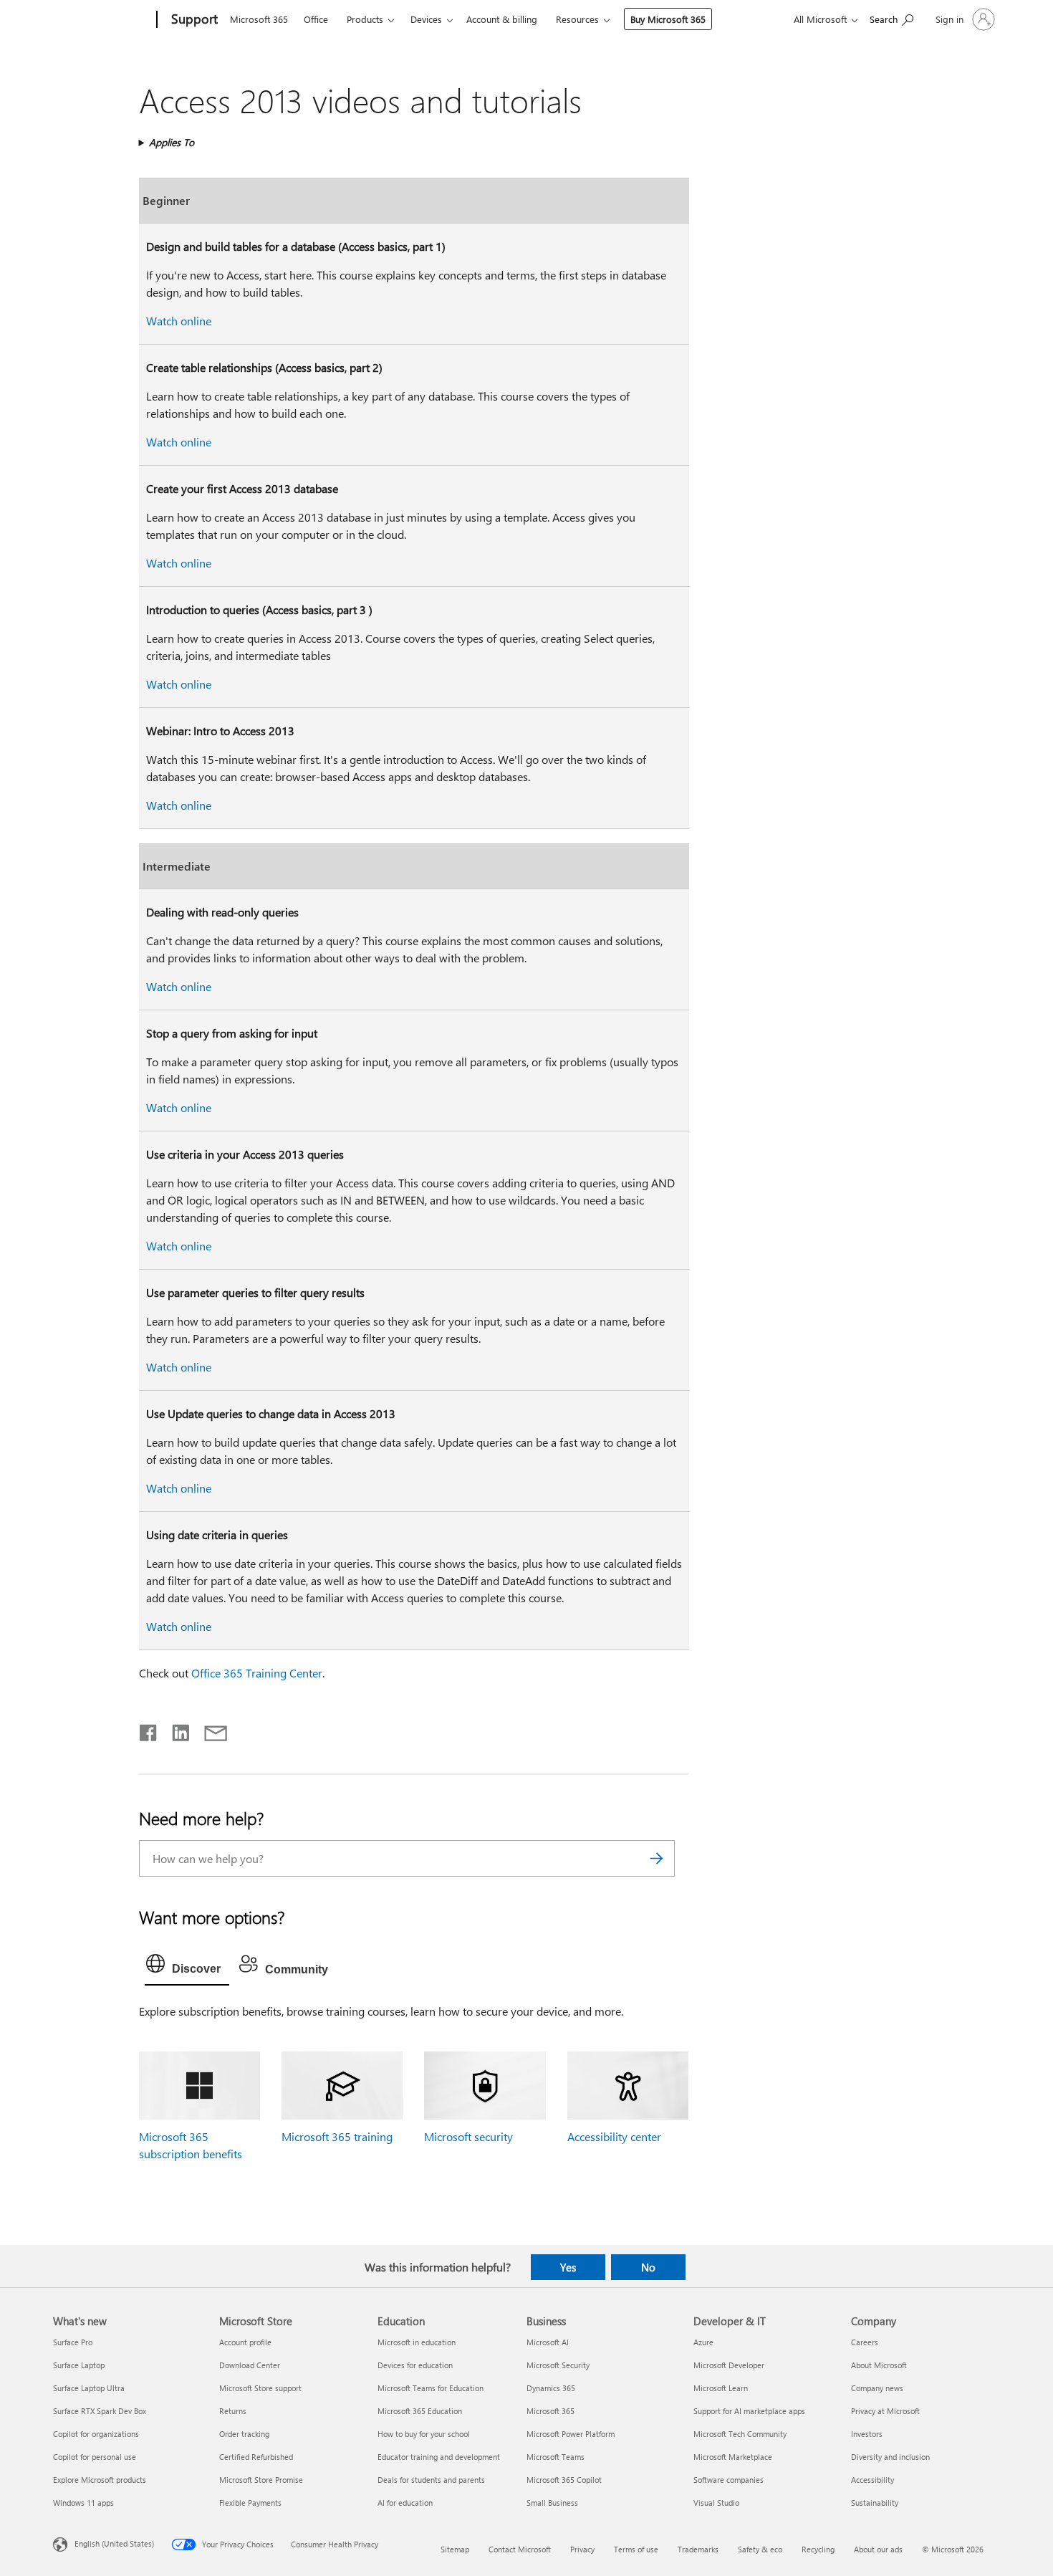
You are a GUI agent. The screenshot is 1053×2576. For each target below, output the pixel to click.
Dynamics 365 (551, 2388)
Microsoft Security (558, 2365)
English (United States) (114, 2543)
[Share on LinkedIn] (175, 1730)
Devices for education (415, 2365)
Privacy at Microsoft (885, 2411)
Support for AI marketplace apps (749, 2411)
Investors (867, 2434)
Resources (577, 19)
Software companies (729, 2480)
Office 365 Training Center (257, 1673)
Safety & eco (760, 2549)
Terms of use (636, 2549)
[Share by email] (209, 1730)
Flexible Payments (250, 2503)
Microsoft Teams (556, 2457)
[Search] (657, 1858)
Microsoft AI (548, 2342)
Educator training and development (439, 2457)
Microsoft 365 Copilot (564, 2480)
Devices (426, 19)
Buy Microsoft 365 (668, 19)
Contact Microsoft (520, 2549)
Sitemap (455, 2549)
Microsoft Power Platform (571, 2434)
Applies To (172, 142)
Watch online (179, 321)
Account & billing (502, 19)
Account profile (245, 2342)
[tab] (187, 1967)
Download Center (250, 2365)
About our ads (878, 2549)
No (648, 2267)
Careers (865, 2342)
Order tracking (244, 2434)
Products (365, 19)
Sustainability (875, 2503)
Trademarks (698, 2549)
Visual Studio (716, 2503)
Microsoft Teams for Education (431, 2388)
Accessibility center (614, 2136)
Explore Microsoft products (100, 2480)
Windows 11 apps (83, 2503)
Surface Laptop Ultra (89, 2388)
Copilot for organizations (96, 2434)
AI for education (405, 2503)
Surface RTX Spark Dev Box (100, 2411)
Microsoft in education (417, 2342)
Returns (233, 2411)
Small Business (552, 2503)
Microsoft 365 (259, 19)
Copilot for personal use (95, 2457)
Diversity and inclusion (890, 2457)
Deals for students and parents (431, 2480)
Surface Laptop (79, 2365)
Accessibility (872, 2480)
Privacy (582, 2549)
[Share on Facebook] (149, 1730)
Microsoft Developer (729, 2365)
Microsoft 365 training (337, 2136)
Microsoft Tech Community (740, 2434)
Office (316, 19)
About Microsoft (879, 2365)
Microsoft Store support (260, 2388)
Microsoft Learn (721, 2388)
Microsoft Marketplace (733, 2457)
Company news (877, 2388)
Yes (568, 2267)
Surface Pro (73, 2342)
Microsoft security (468, 2136)
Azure (703, 2342)
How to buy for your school (424, 2434)
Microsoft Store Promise (261, 2480)
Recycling (818, 2549)
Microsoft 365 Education (420, 2411)
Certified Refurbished (256, 2457)
